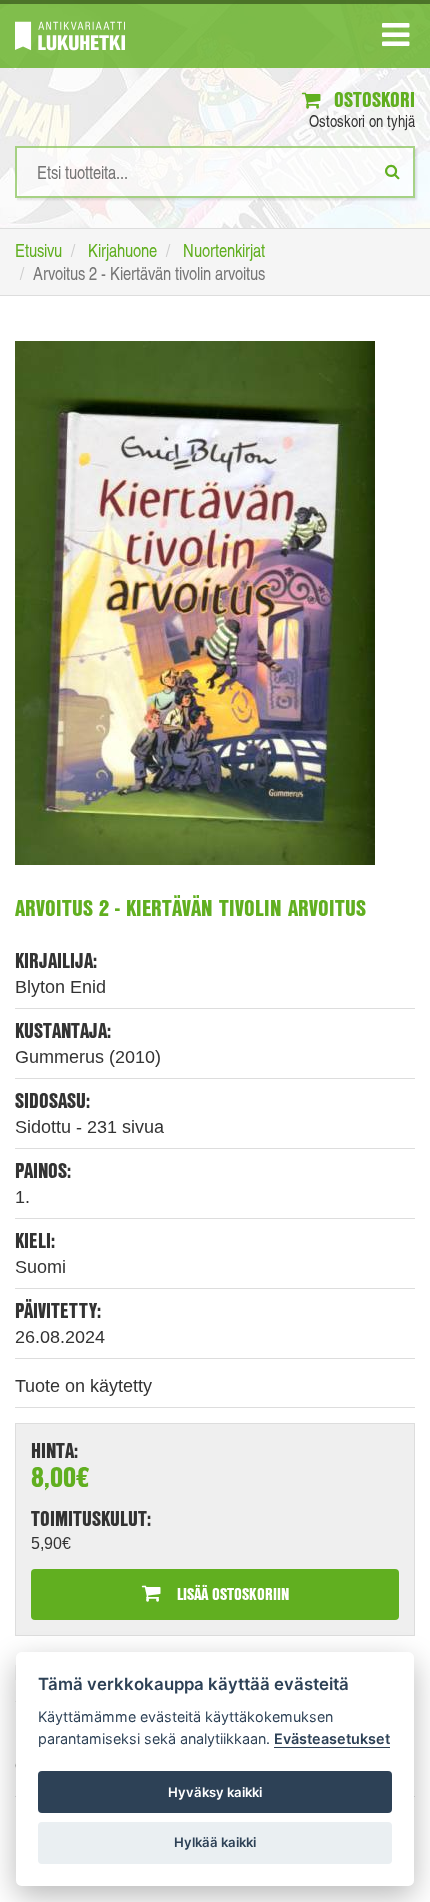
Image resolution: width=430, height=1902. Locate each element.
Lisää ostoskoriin (231, 1593)
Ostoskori (372, 99)
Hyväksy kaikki (215, 1792)
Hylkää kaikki (215, 1842)
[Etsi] (392, 171)
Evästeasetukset (332, 1738)
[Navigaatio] (395, 39)
